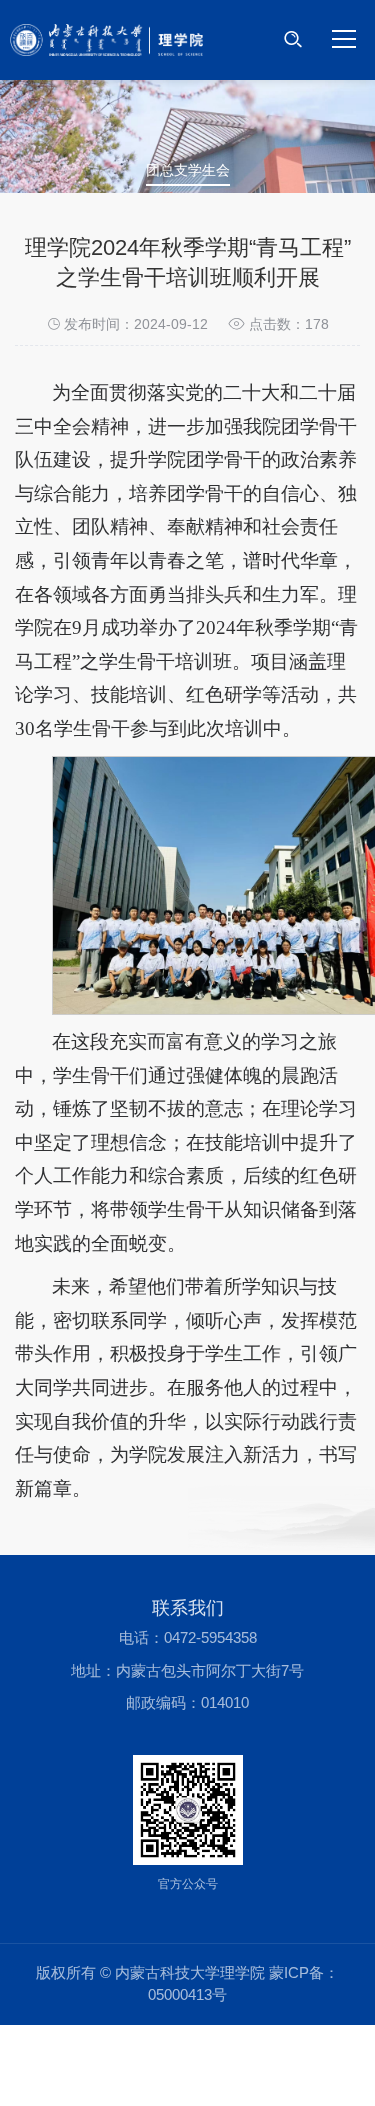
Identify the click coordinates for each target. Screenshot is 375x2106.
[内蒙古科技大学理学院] (106, 40)
